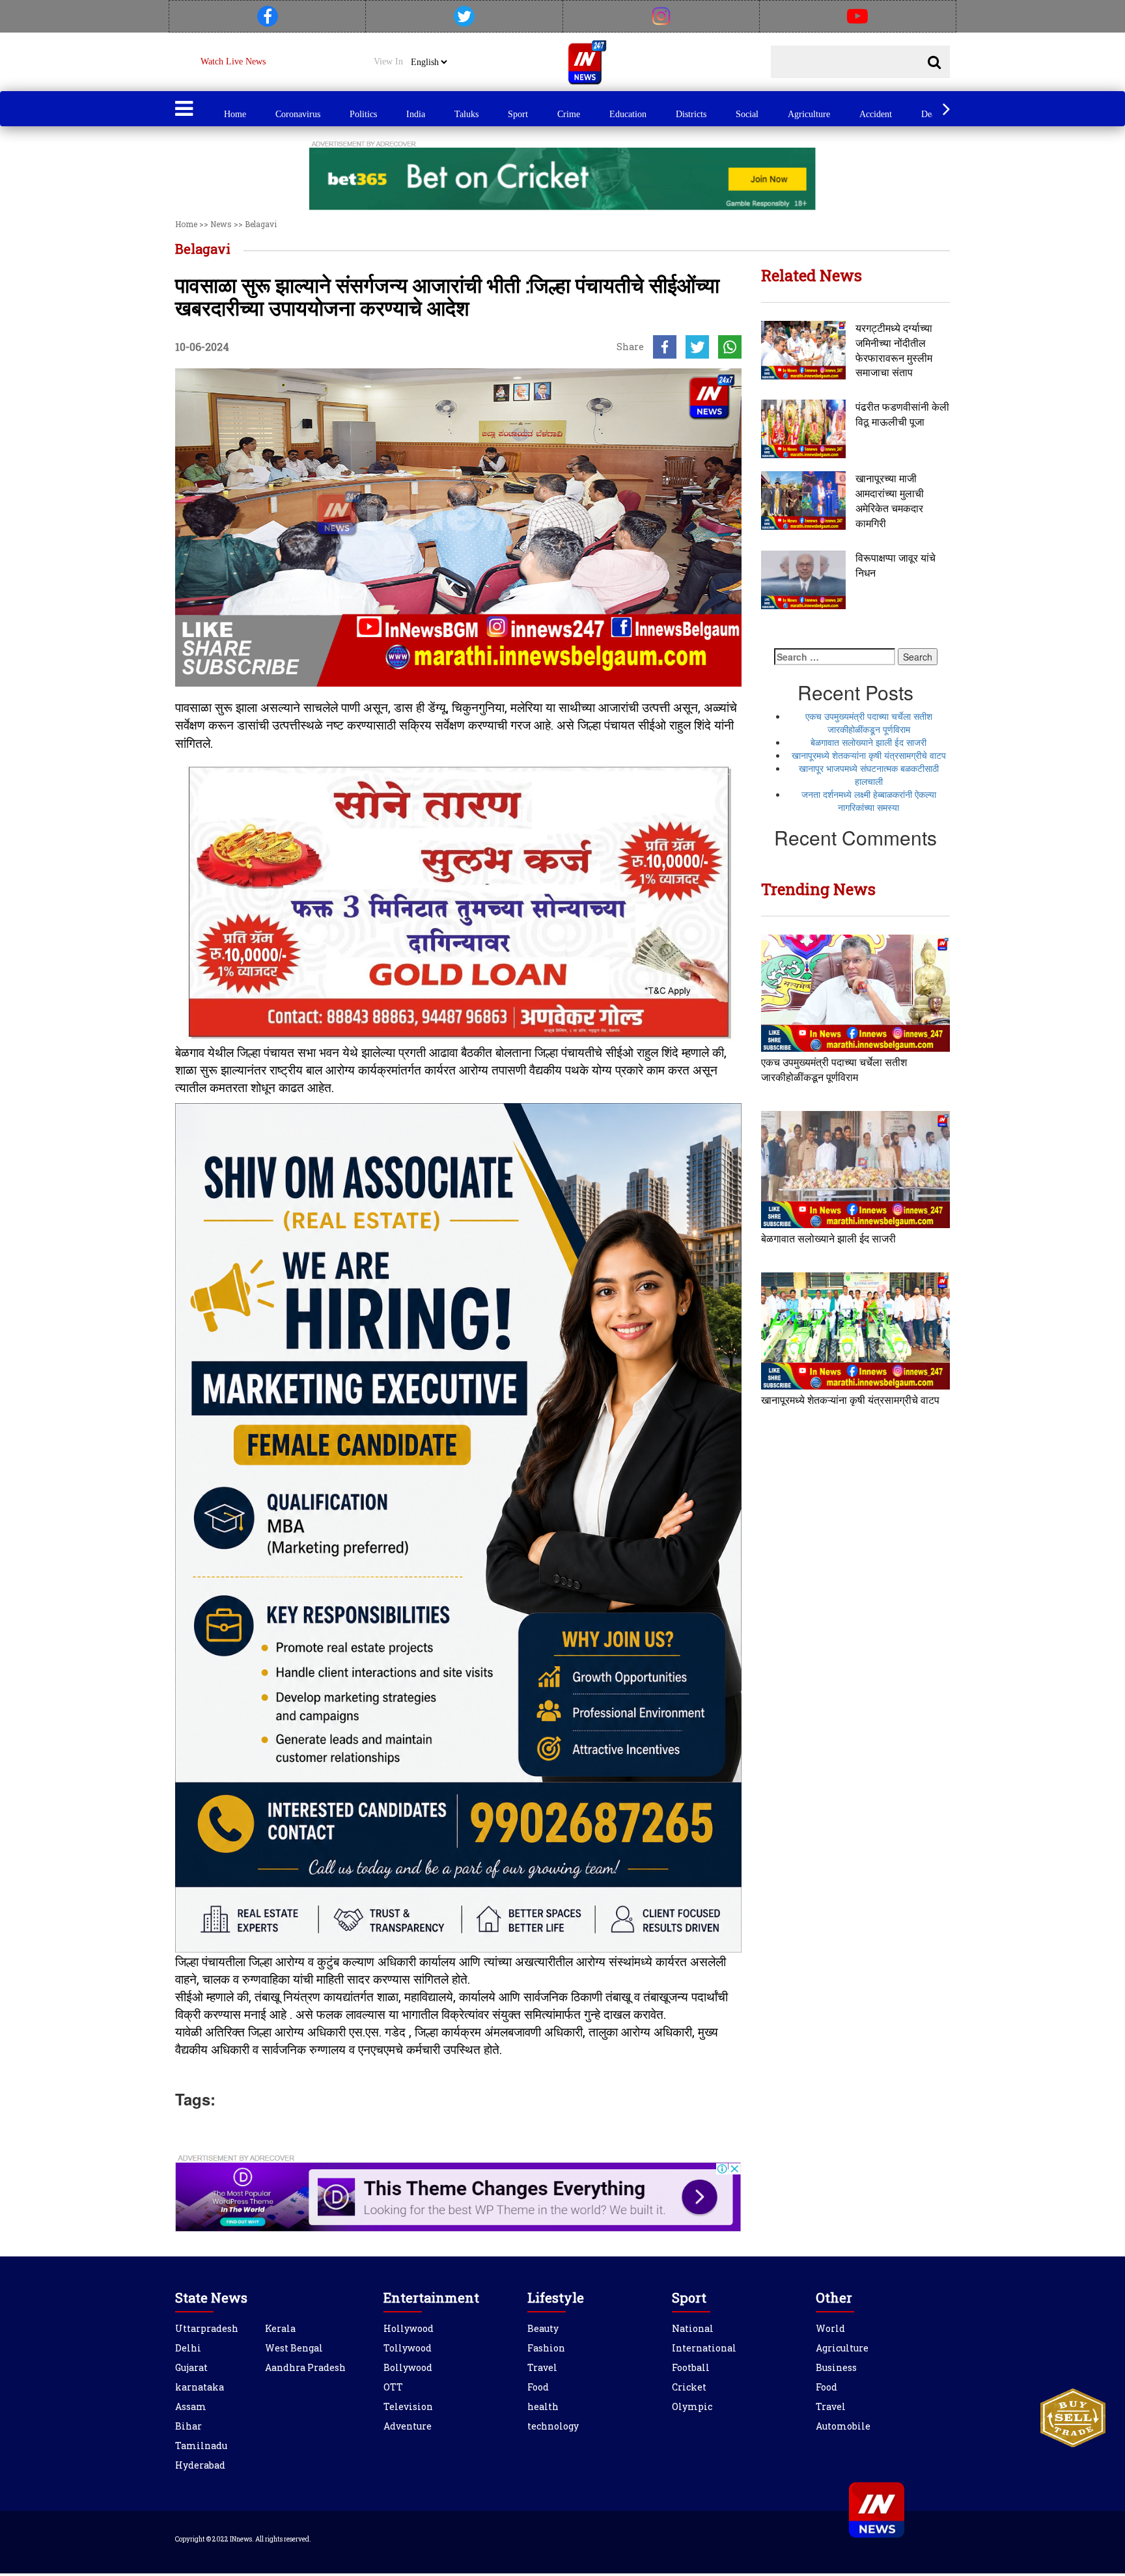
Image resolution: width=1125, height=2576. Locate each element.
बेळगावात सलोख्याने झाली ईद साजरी (868, 742)
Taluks (466, 114)
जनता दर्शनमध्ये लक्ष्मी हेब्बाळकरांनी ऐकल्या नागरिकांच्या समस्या (869, 801)
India (416, 114)
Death (932, 114)
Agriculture (809, 114)
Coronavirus (298, 114)
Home (235, 114)
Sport (518, 114)
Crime (569, 114)
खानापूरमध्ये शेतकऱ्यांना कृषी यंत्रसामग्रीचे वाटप (869, 755)
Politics (363, 114)
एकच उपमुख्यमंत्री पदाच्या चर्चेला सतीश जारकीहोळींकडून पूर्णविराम (869, 722)
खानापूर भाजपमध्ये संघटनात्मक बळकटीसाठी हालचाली (869, 774)
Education (628, 114)
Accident (876, 114)
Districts (691, 114)
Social (747, 114)
